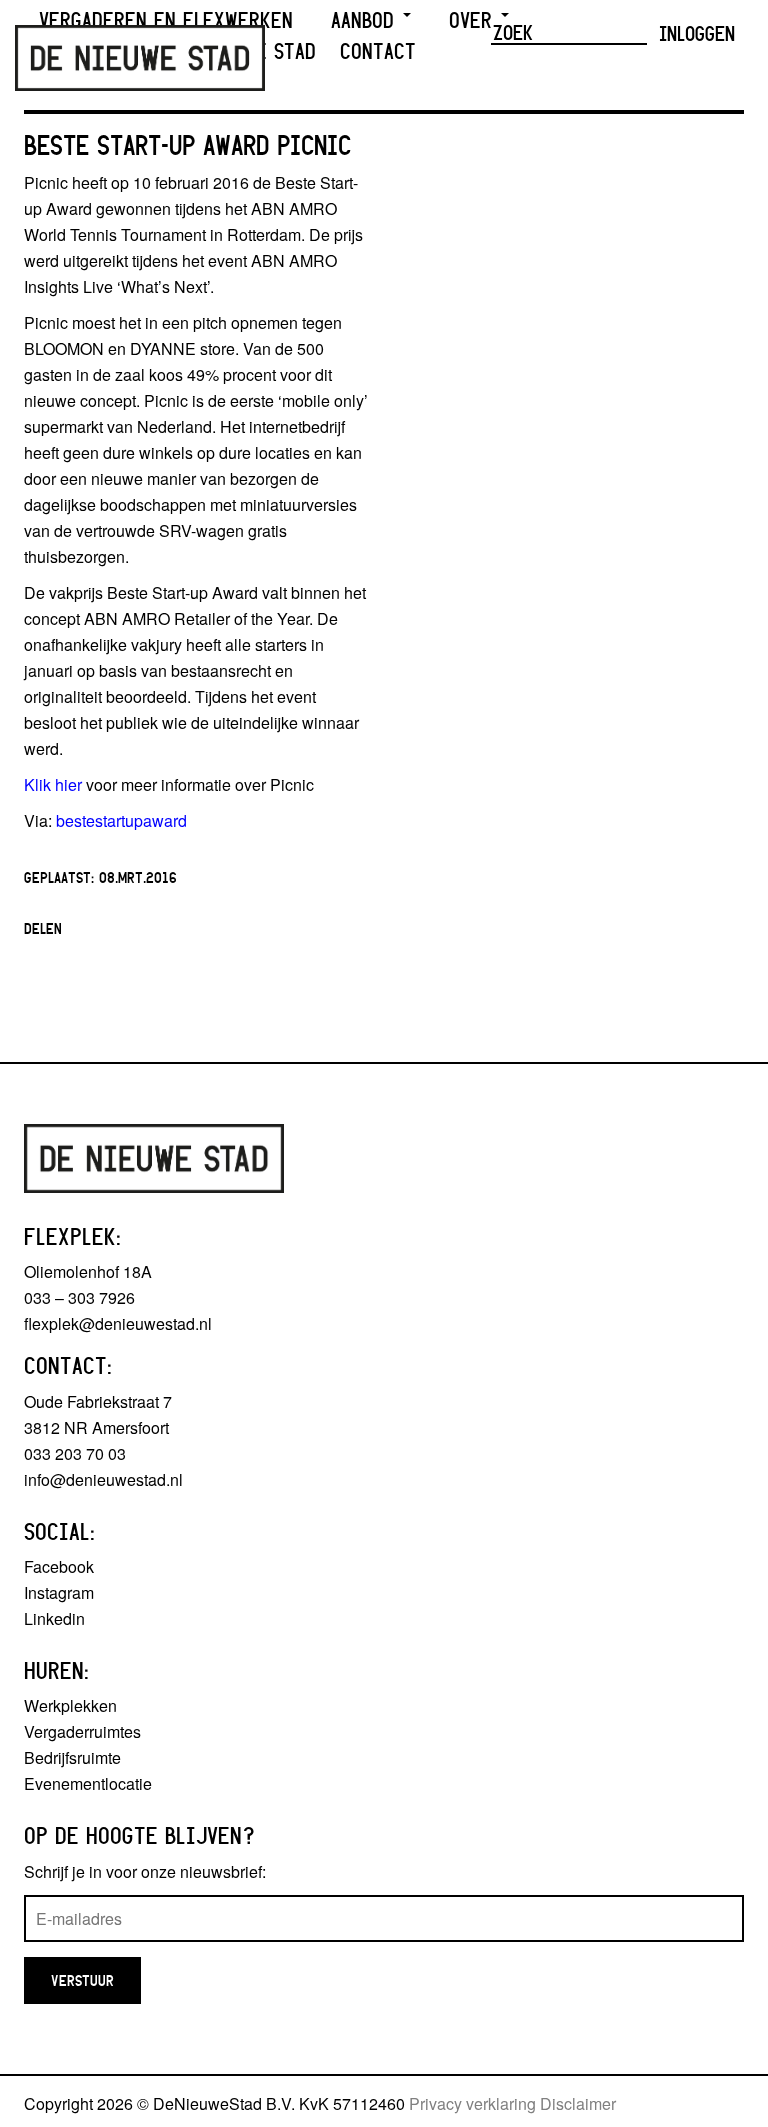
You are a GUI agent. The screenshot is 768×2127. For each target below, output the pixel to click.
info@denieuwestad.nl (103, 1479)
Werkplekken (70, 1705)
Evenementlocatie (88, 1783)
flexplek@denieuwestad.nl (118, 1323)
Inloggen (697, 33)
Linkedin (54, 1618)
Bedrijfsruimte (72, 1757)
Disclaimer (578, 2103)
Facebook (59, 1566)
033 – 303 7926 (79, 1297)
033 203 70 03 (75, 1453)
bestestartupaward (121, 820)
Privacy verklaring (472, 2103)
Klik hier (53, 784)
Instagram (59, 1592)
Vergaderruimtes (82, 1731)
